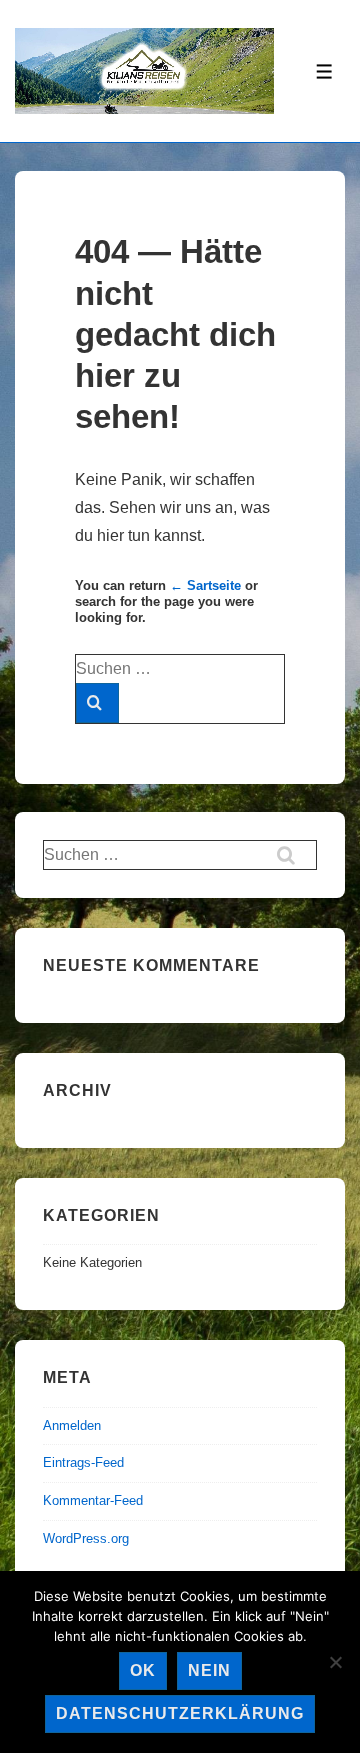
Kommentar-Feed (93, 1500)
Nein (209, 1670)
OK (143, 1670)
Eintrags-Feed (83, 1462)
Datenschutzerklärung (180, 1713)
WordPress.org (86, 1538)
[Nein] (335, 1662)
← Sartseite (205, 585)
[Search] (97, 703)
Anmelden (72, 1425)
